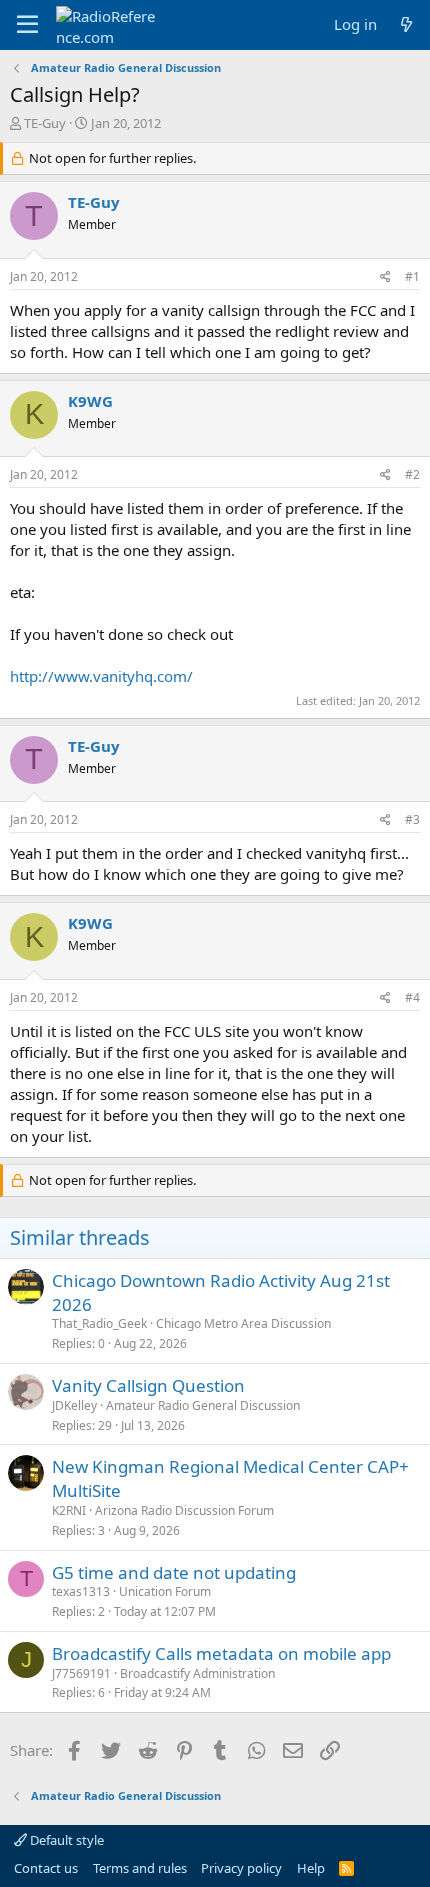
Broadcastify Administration (197, 1673)
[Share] (385, 277)
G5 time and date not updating (174, 1572)
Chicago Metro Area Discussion (243, 1323)
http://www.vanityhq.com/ (101, 676)
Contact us (46, 1868)
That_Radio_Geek (99, 1323)
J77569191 (81, 1673)
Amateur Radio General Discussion (203, 1405)
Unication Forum (165, 1591)
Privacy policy (241, 1868)
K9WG (90, 401)
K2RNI (69, 1510)
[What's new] (406, 24)
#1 (412, 276)
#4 (412, 997)
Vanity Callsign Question (148, 1385)
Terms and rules (140, 1868)
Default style (65, 1840)
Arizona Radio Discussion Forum (184, 1510)
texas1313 (81, 1591)
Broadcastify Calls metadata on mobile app (221, 1653)
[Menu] (27, 25)
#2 (412, 474)
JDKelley (74, 1405)
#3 (412, 819)
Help (311, 1868)
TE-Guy (45, 123)
